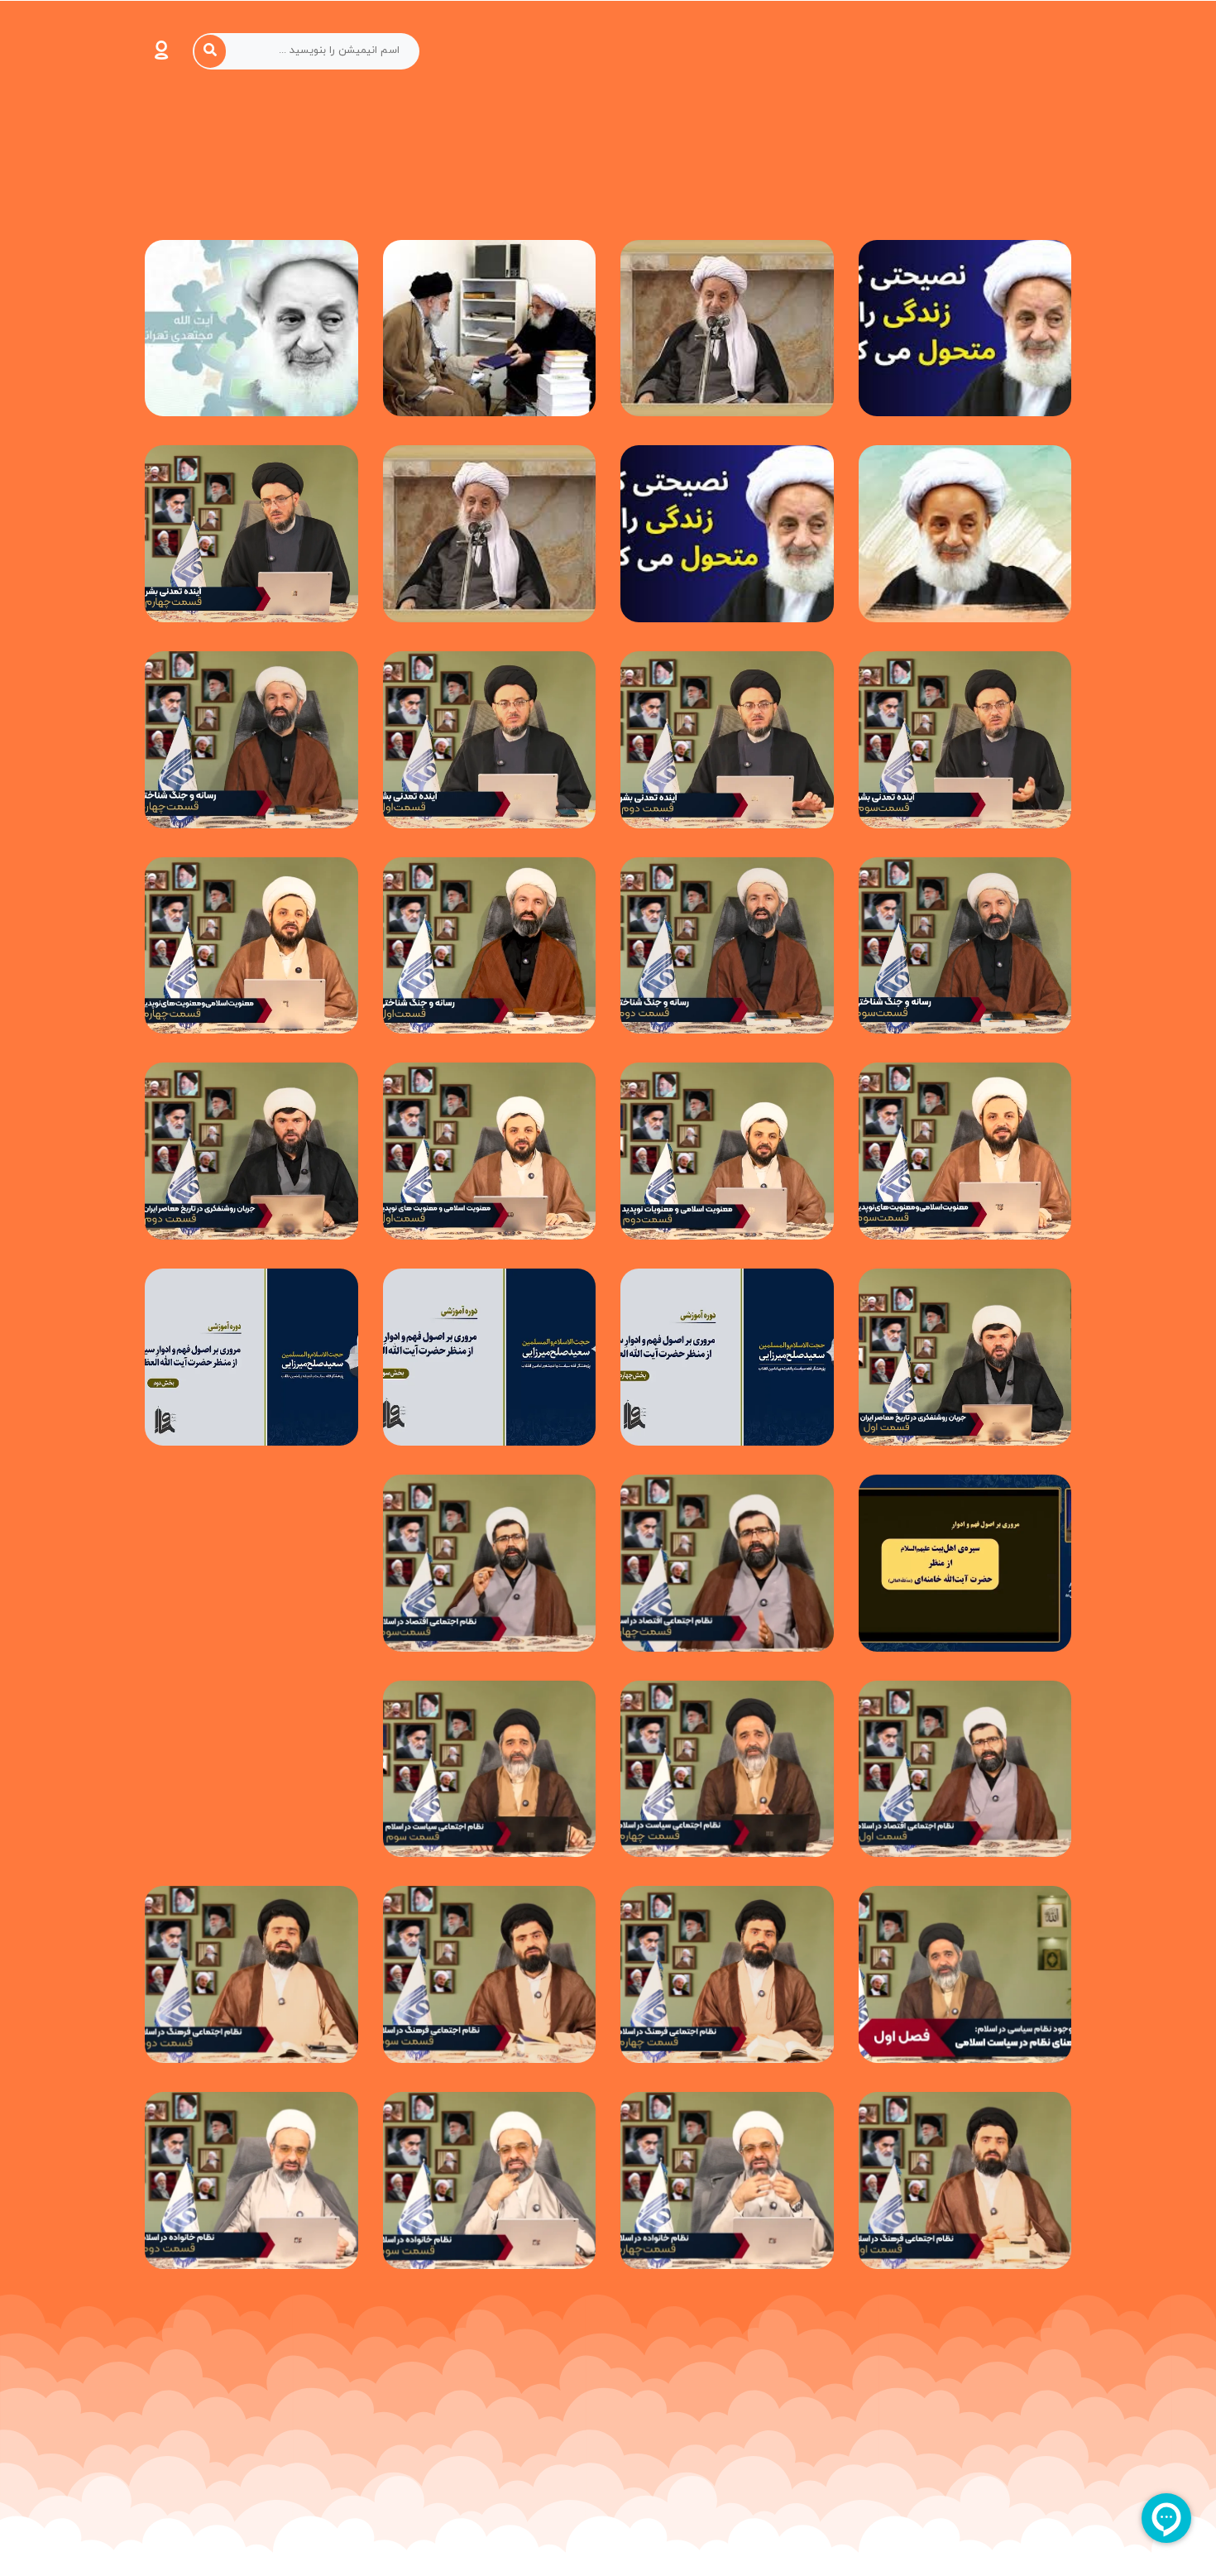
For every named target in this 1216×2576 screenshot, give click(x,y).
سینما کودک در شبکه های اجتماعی (608, 2563)
